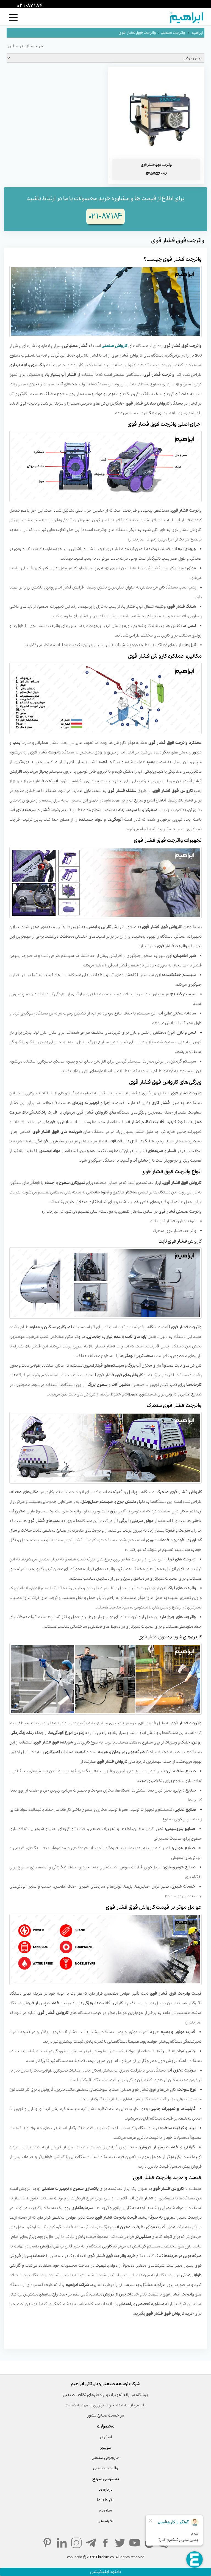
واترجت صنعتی (173, 33)
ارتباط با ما (106, 2500)
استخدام (106, 2510)
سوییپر (105, 2448)
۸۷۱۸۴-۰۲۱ (105, 216)
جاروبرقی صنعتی (105, 2458)
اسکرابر (105, 2437)
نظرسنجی (105, 2521)
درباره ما (105, 2490)
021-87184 (29, 6)
